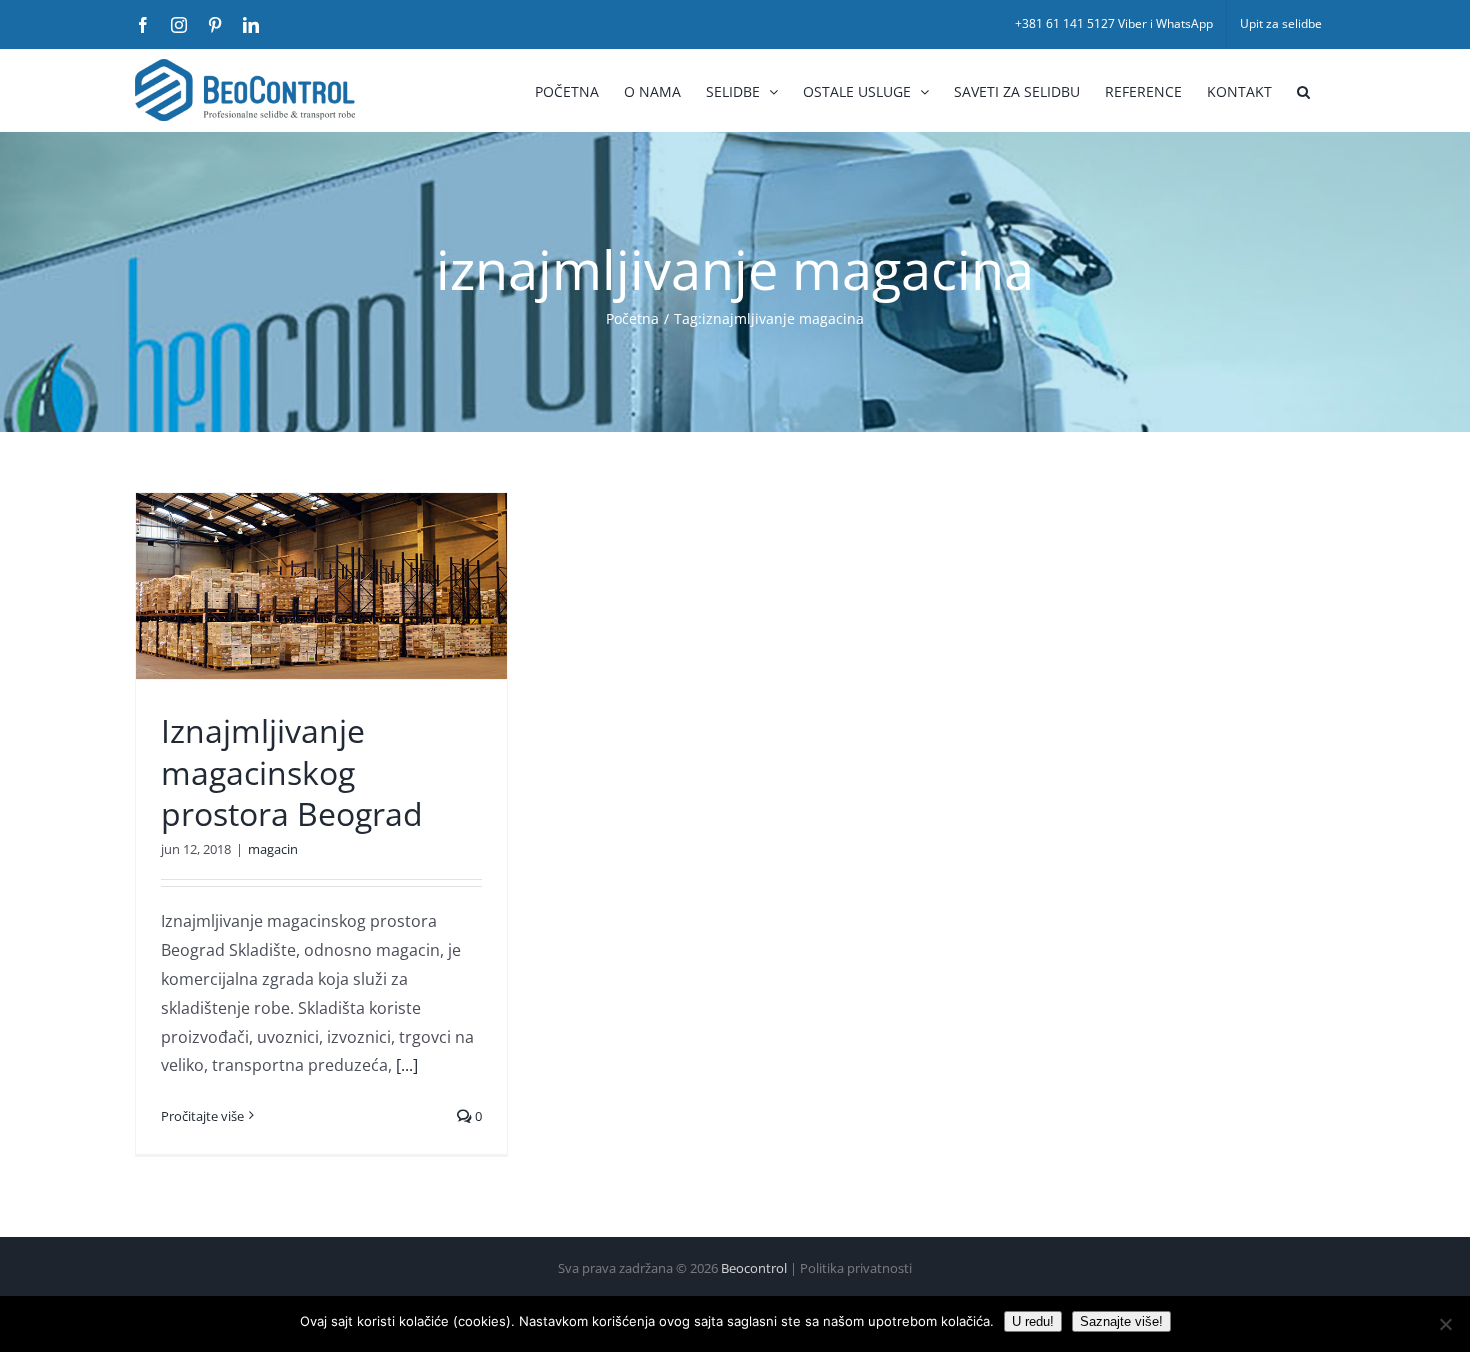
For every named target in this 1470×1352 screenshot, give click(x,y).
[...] (407, 1065)
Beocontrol (754, 1268)
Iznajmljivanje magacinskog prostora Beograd (292, 772)
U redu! (1033, 1321)
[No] (1445, 1324)
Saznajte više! (1121, 1321)
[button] (1303, 90)
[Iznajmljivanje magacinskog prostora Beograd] (321, 586)
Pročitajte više (202, 1116)
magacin (273, 849)
